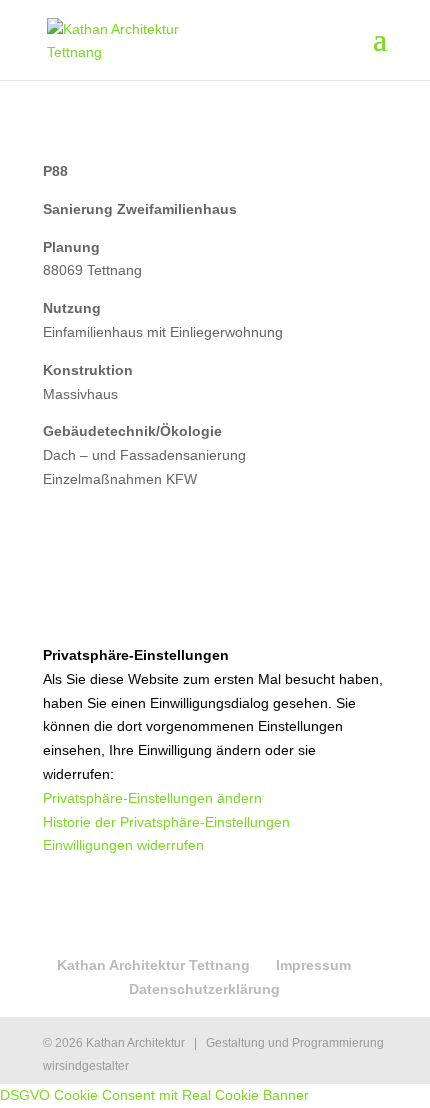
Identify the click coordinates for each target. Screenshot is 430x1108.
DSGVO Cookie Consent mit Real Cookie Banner (154, 1095)
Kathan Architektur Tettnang (153, 965)
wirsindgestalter (86, 1066)
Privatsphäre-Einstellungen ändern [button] (152, 798)
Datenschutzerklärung (204, 989)
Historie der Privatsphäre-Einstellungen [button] (166, 822)
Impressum (313, 965)
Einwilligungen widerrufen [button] (123, 845)
